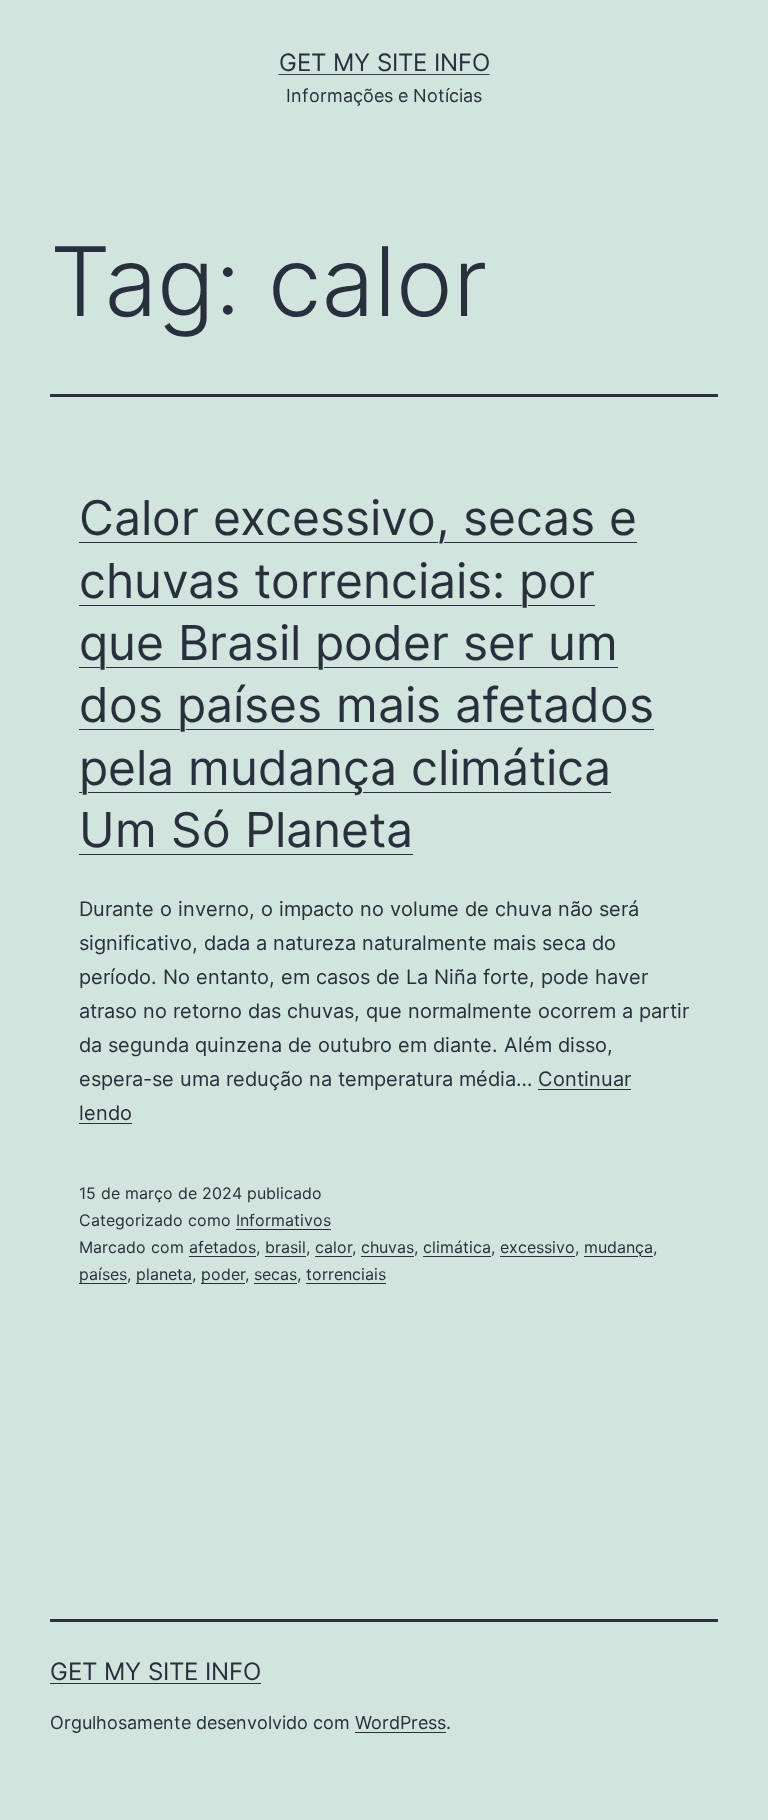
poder (223, 1274)
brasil (285, 1247)
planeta (164, 1274)
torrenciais (346, 1274)
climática (457, 1247)
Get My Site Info (384, 62)
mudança (618, 1247)
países (103, 1274)
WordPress (400, 1722)
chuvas (387, 1247)
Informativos (283, 1220)
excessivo (537, 1247)
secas (275, 1274)
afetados (222, 1247)
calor (333, 1247)
